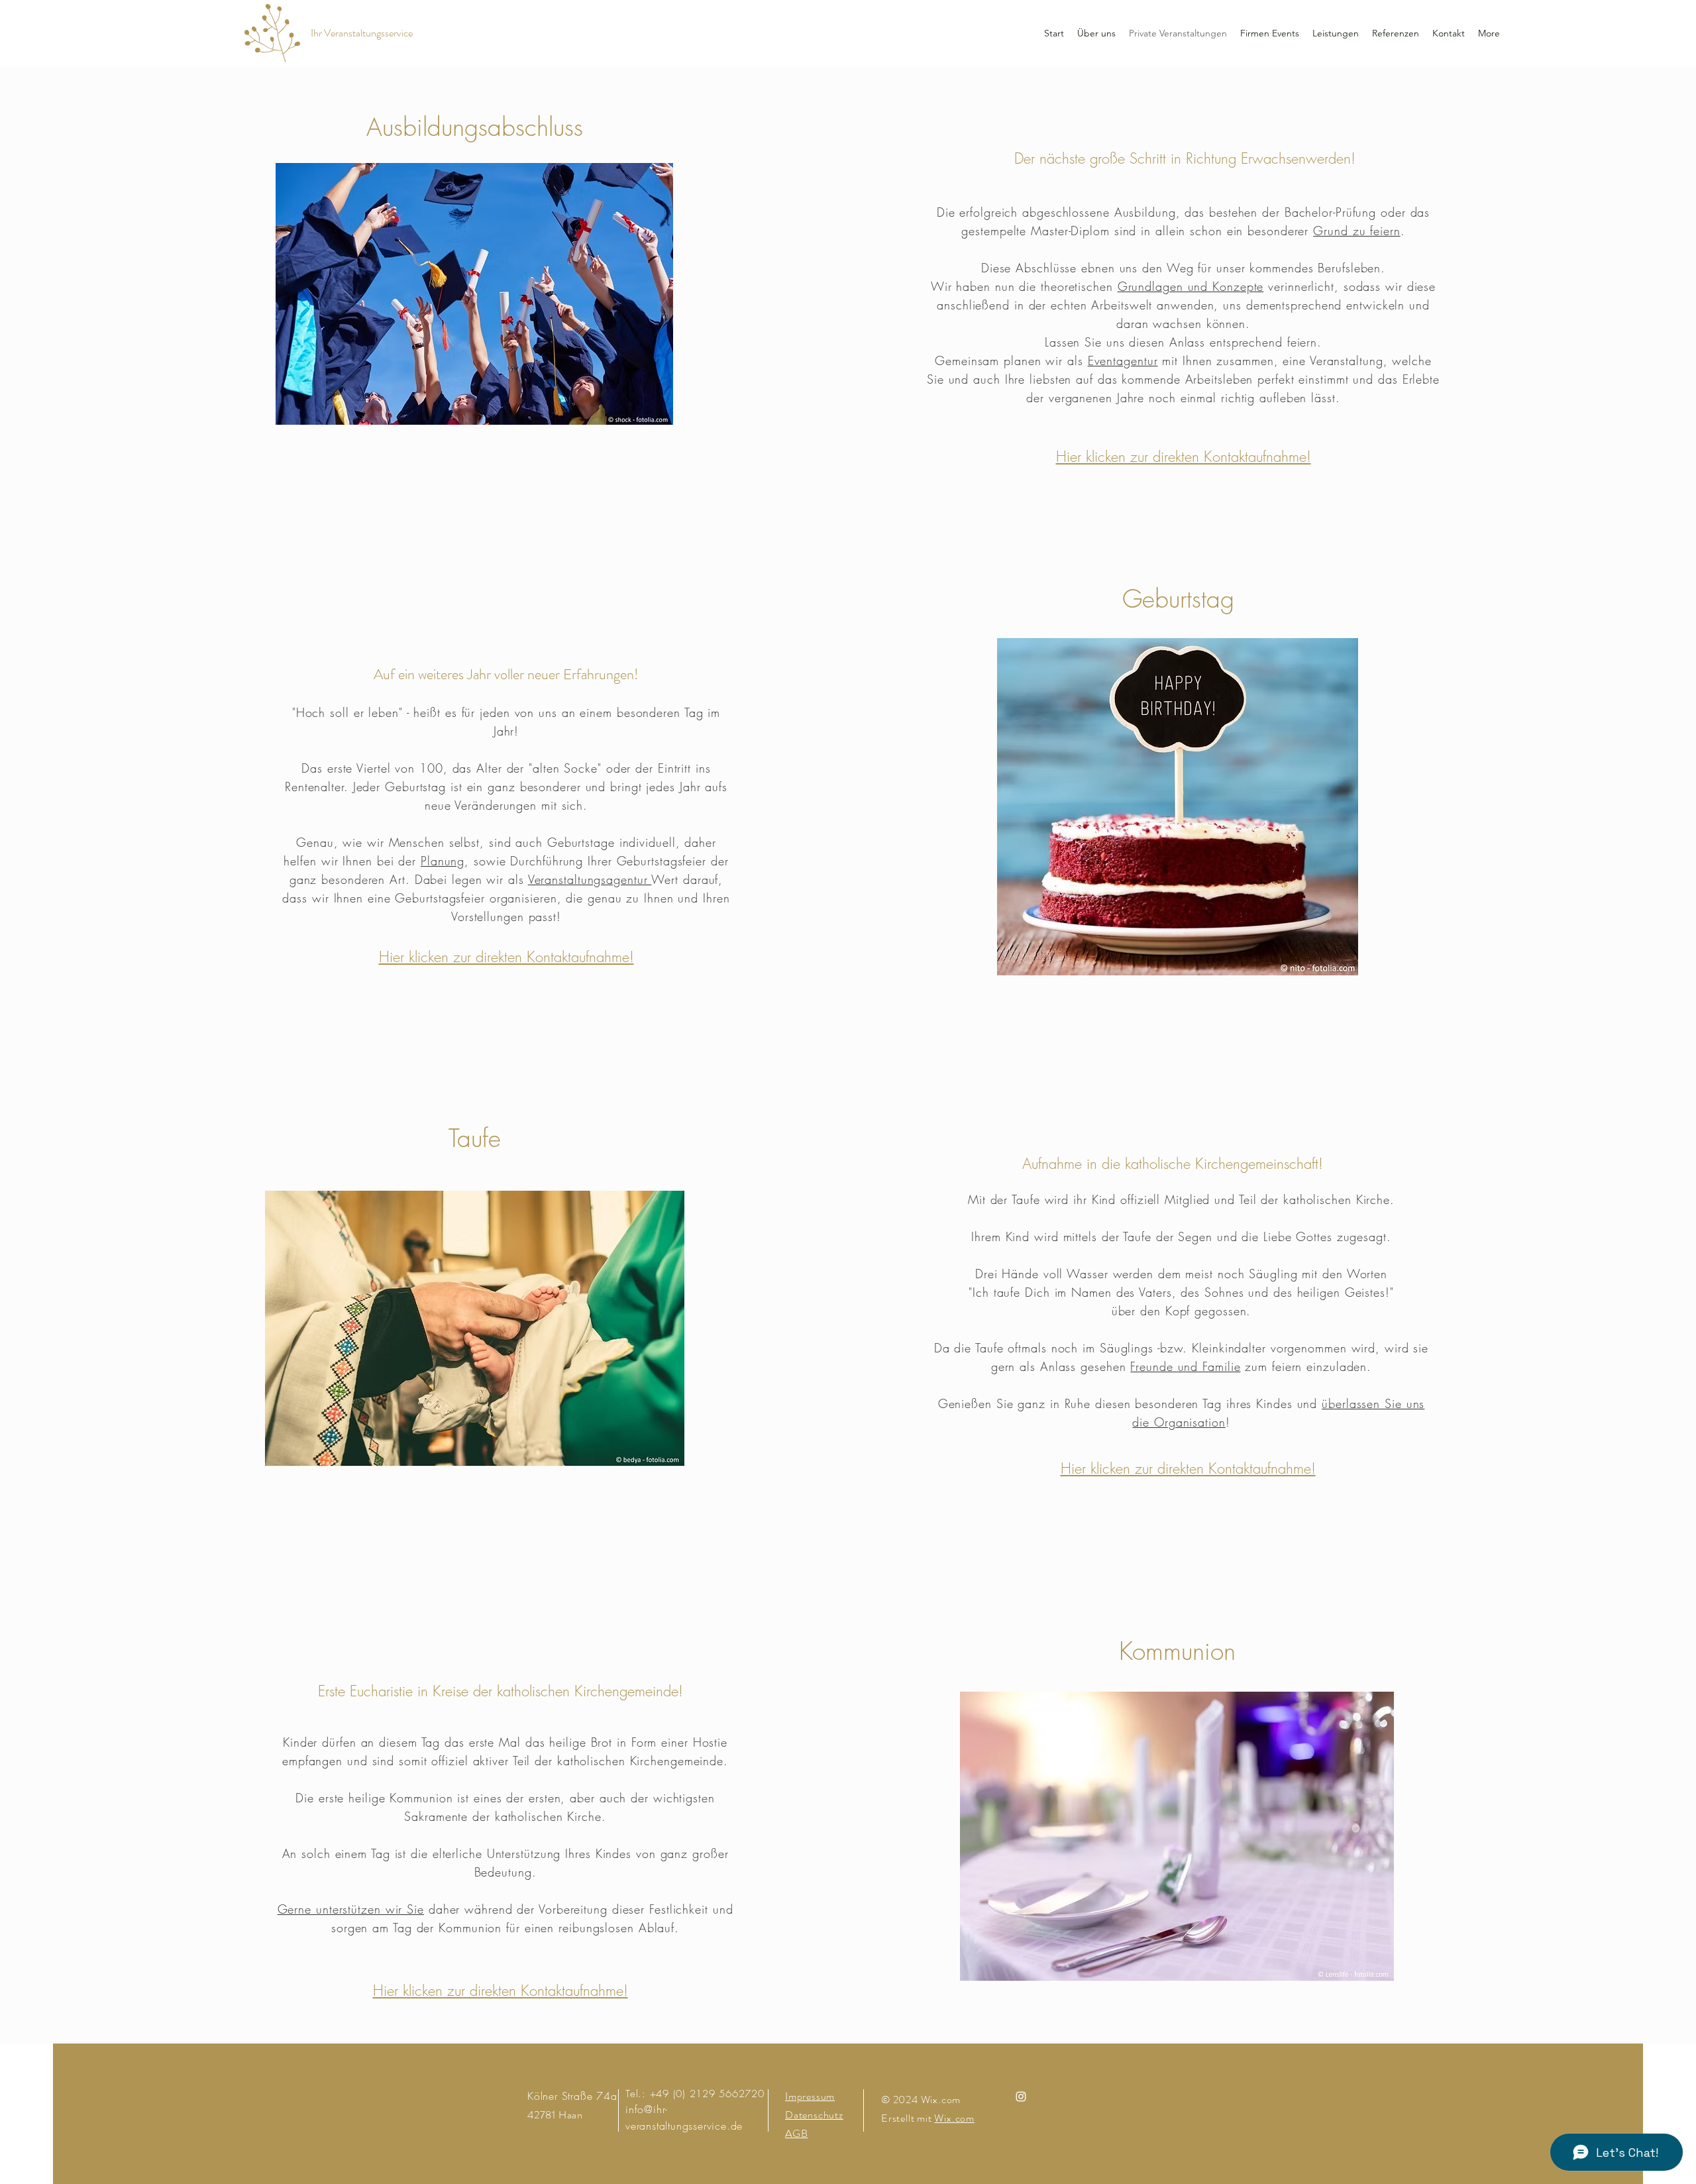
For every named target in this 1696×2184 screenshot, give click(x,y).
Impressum (810, 2096)
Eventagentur (1123, 360)
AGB (796, 2133)
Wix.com (954, 2118)
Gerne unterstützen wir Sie (351, 1909)
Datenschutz (814, 2115)
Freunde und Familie (1185, 1366)
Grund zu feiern (1357, 231)
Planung (443, 861)
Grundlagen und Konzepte (1191, 286)
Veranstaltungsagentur (590, 879)
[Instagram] (1021, 2097)
